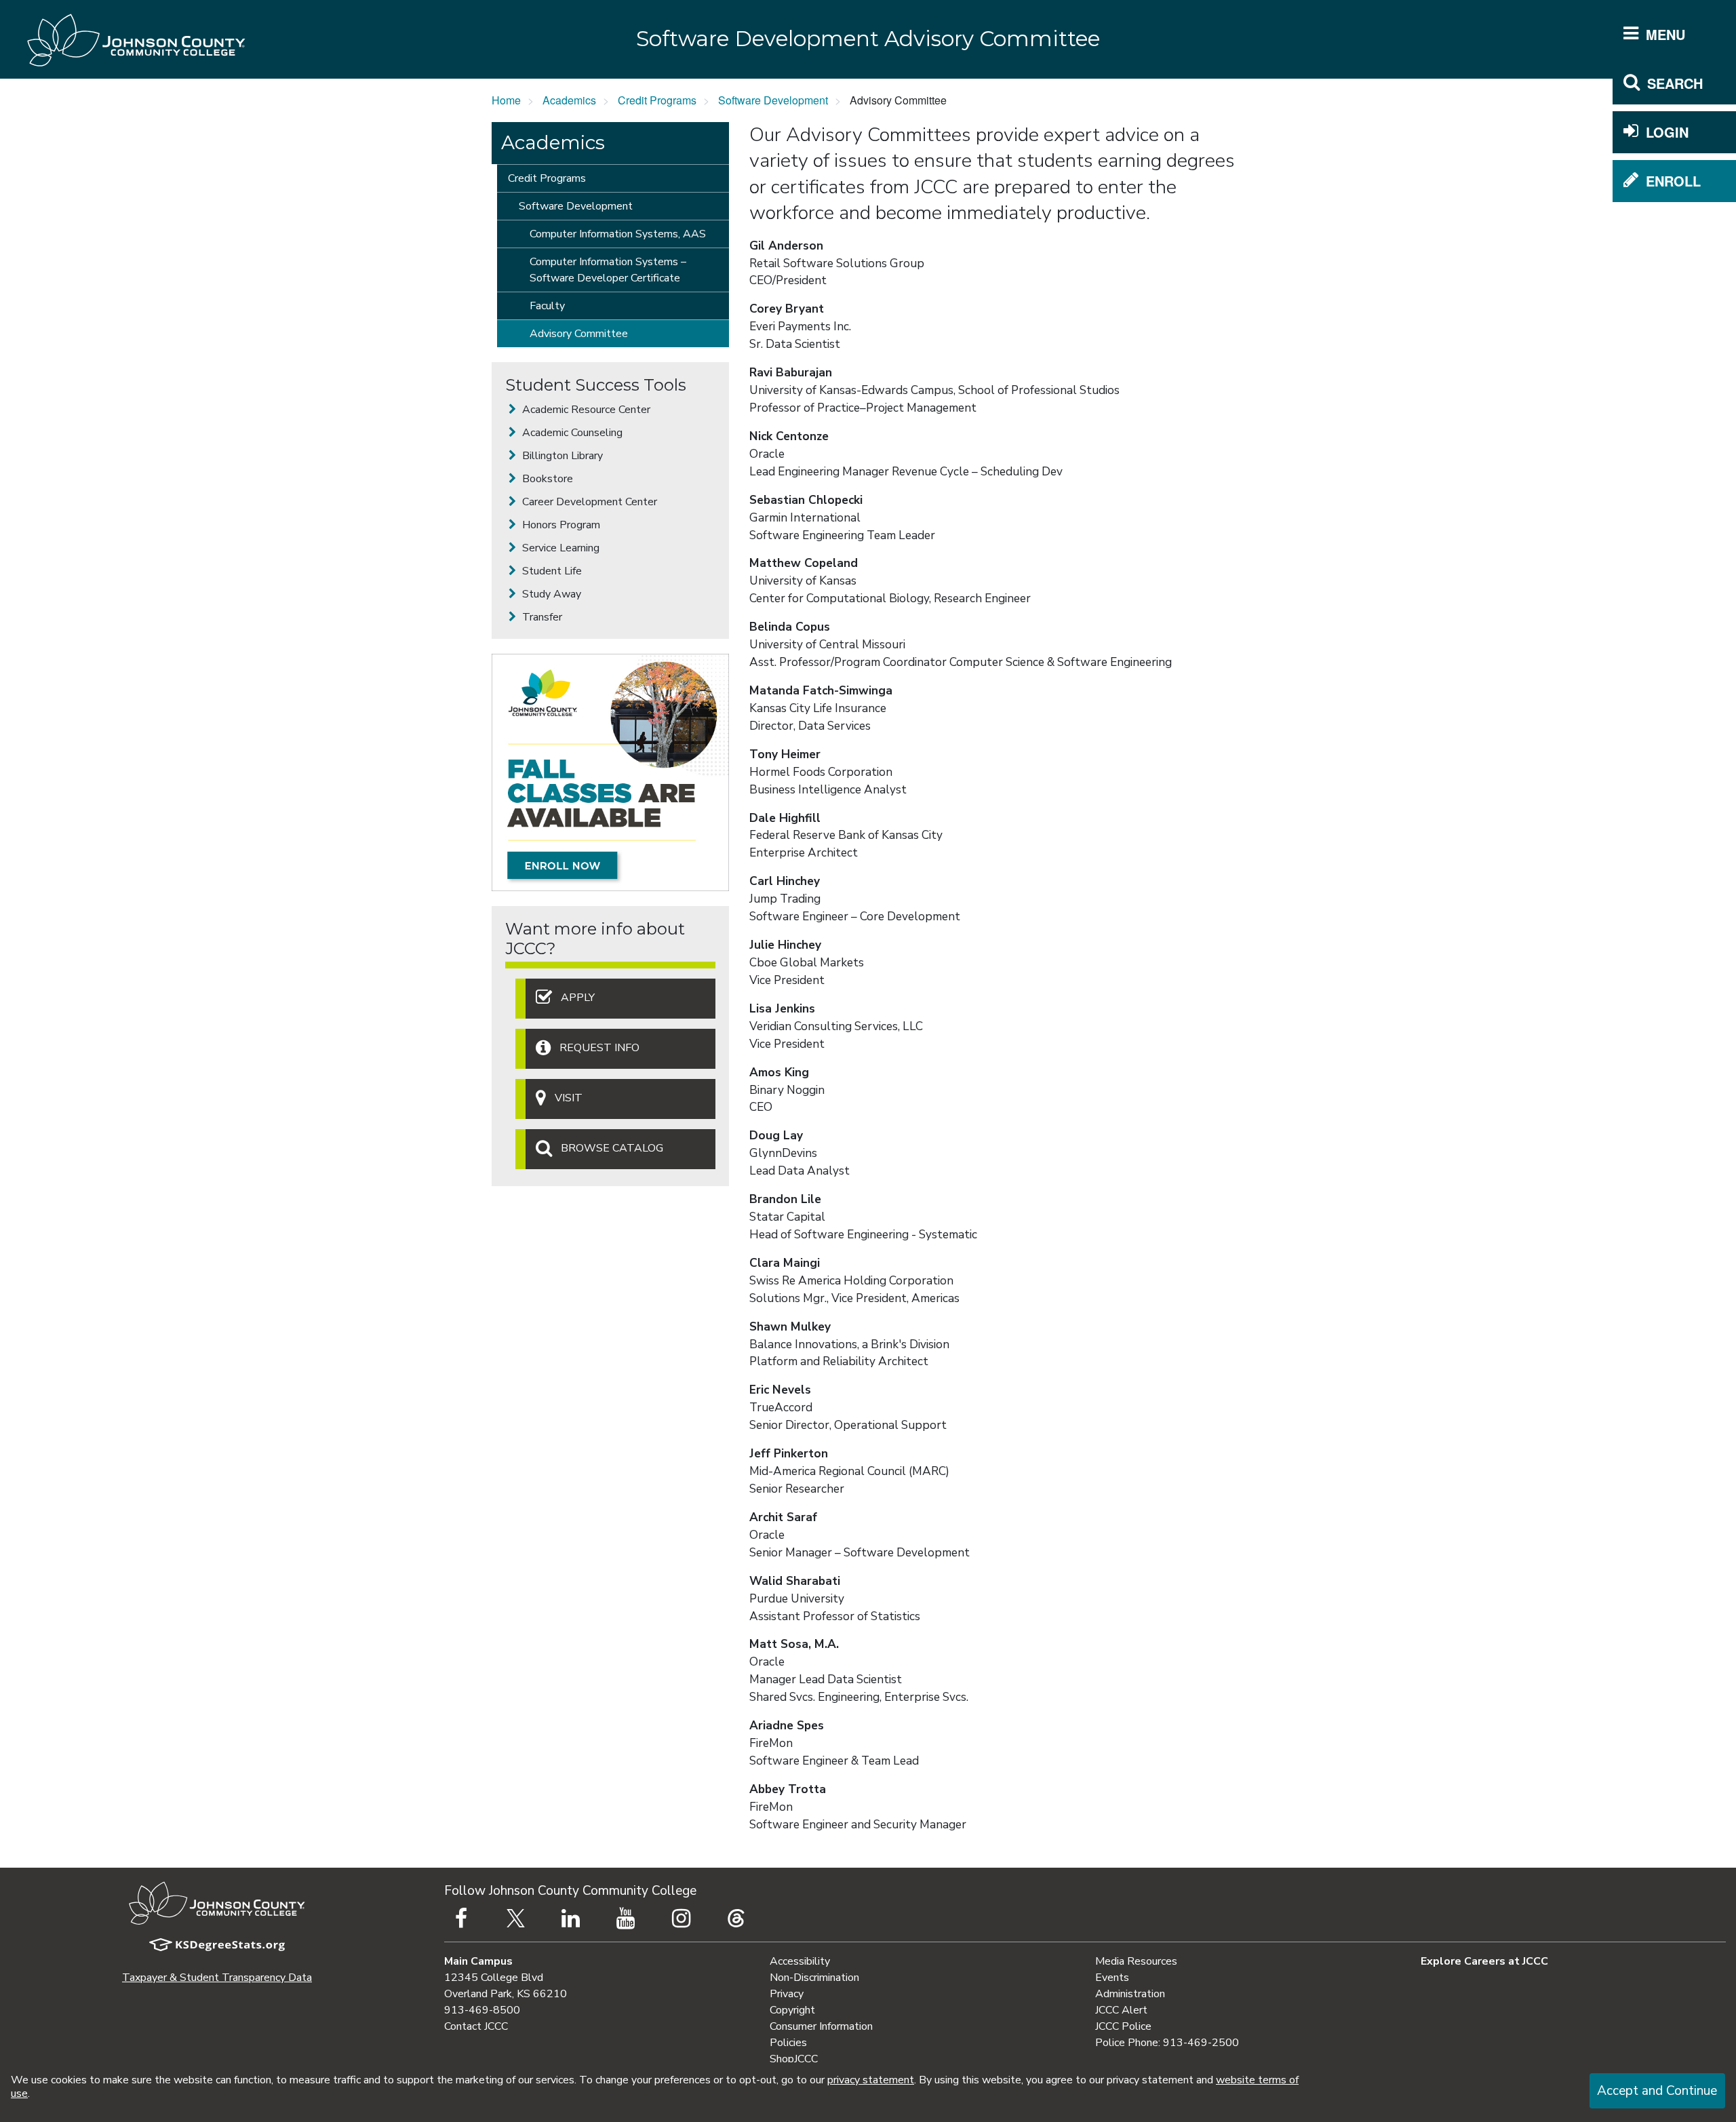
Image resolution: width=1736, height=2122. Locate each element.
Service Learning (559, 548)
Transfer (541, 617)
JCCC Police (1123, 2026)
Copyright (792, 2010)
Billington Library (561, 456)
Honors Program (560, 525)
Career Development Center (588, 502)
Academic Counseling (571, 433)
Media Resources (1136, 1961)
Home (506, 100)
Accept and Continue (1657, 2091)
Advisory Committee (579, 334)
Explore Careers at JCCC (1484, 1961)
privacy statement (871, 2080)
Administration (1130, 1994)
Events (1112, 1978)
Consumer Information (821, 2026)
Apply (578, 998)
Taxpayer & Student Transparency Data (217, 1978)
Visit (569, 1099)
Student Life (551, 571)
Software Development (773, 100)
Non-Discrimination (814, 1978)
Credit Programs (657, 100)
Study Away (550, 594)
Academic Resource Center (585, 410)
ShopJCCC (794, 2059)
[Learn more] (610, 772)
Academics (569, 100)
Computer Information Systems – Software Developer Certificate (608, 270)
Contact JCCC (476, 2026)
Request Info (599, 1048)
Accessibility (800, 1961)
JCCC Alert (1121, 2010)
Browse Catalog (612, 1149)
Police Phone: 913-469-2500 (1167, 2043)
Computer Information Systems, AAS (618, 234)
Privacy (787, 1994)
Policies (788, 2043)
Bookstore (546, 479)
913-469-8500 (482, 2010)
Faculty (547, 306)
